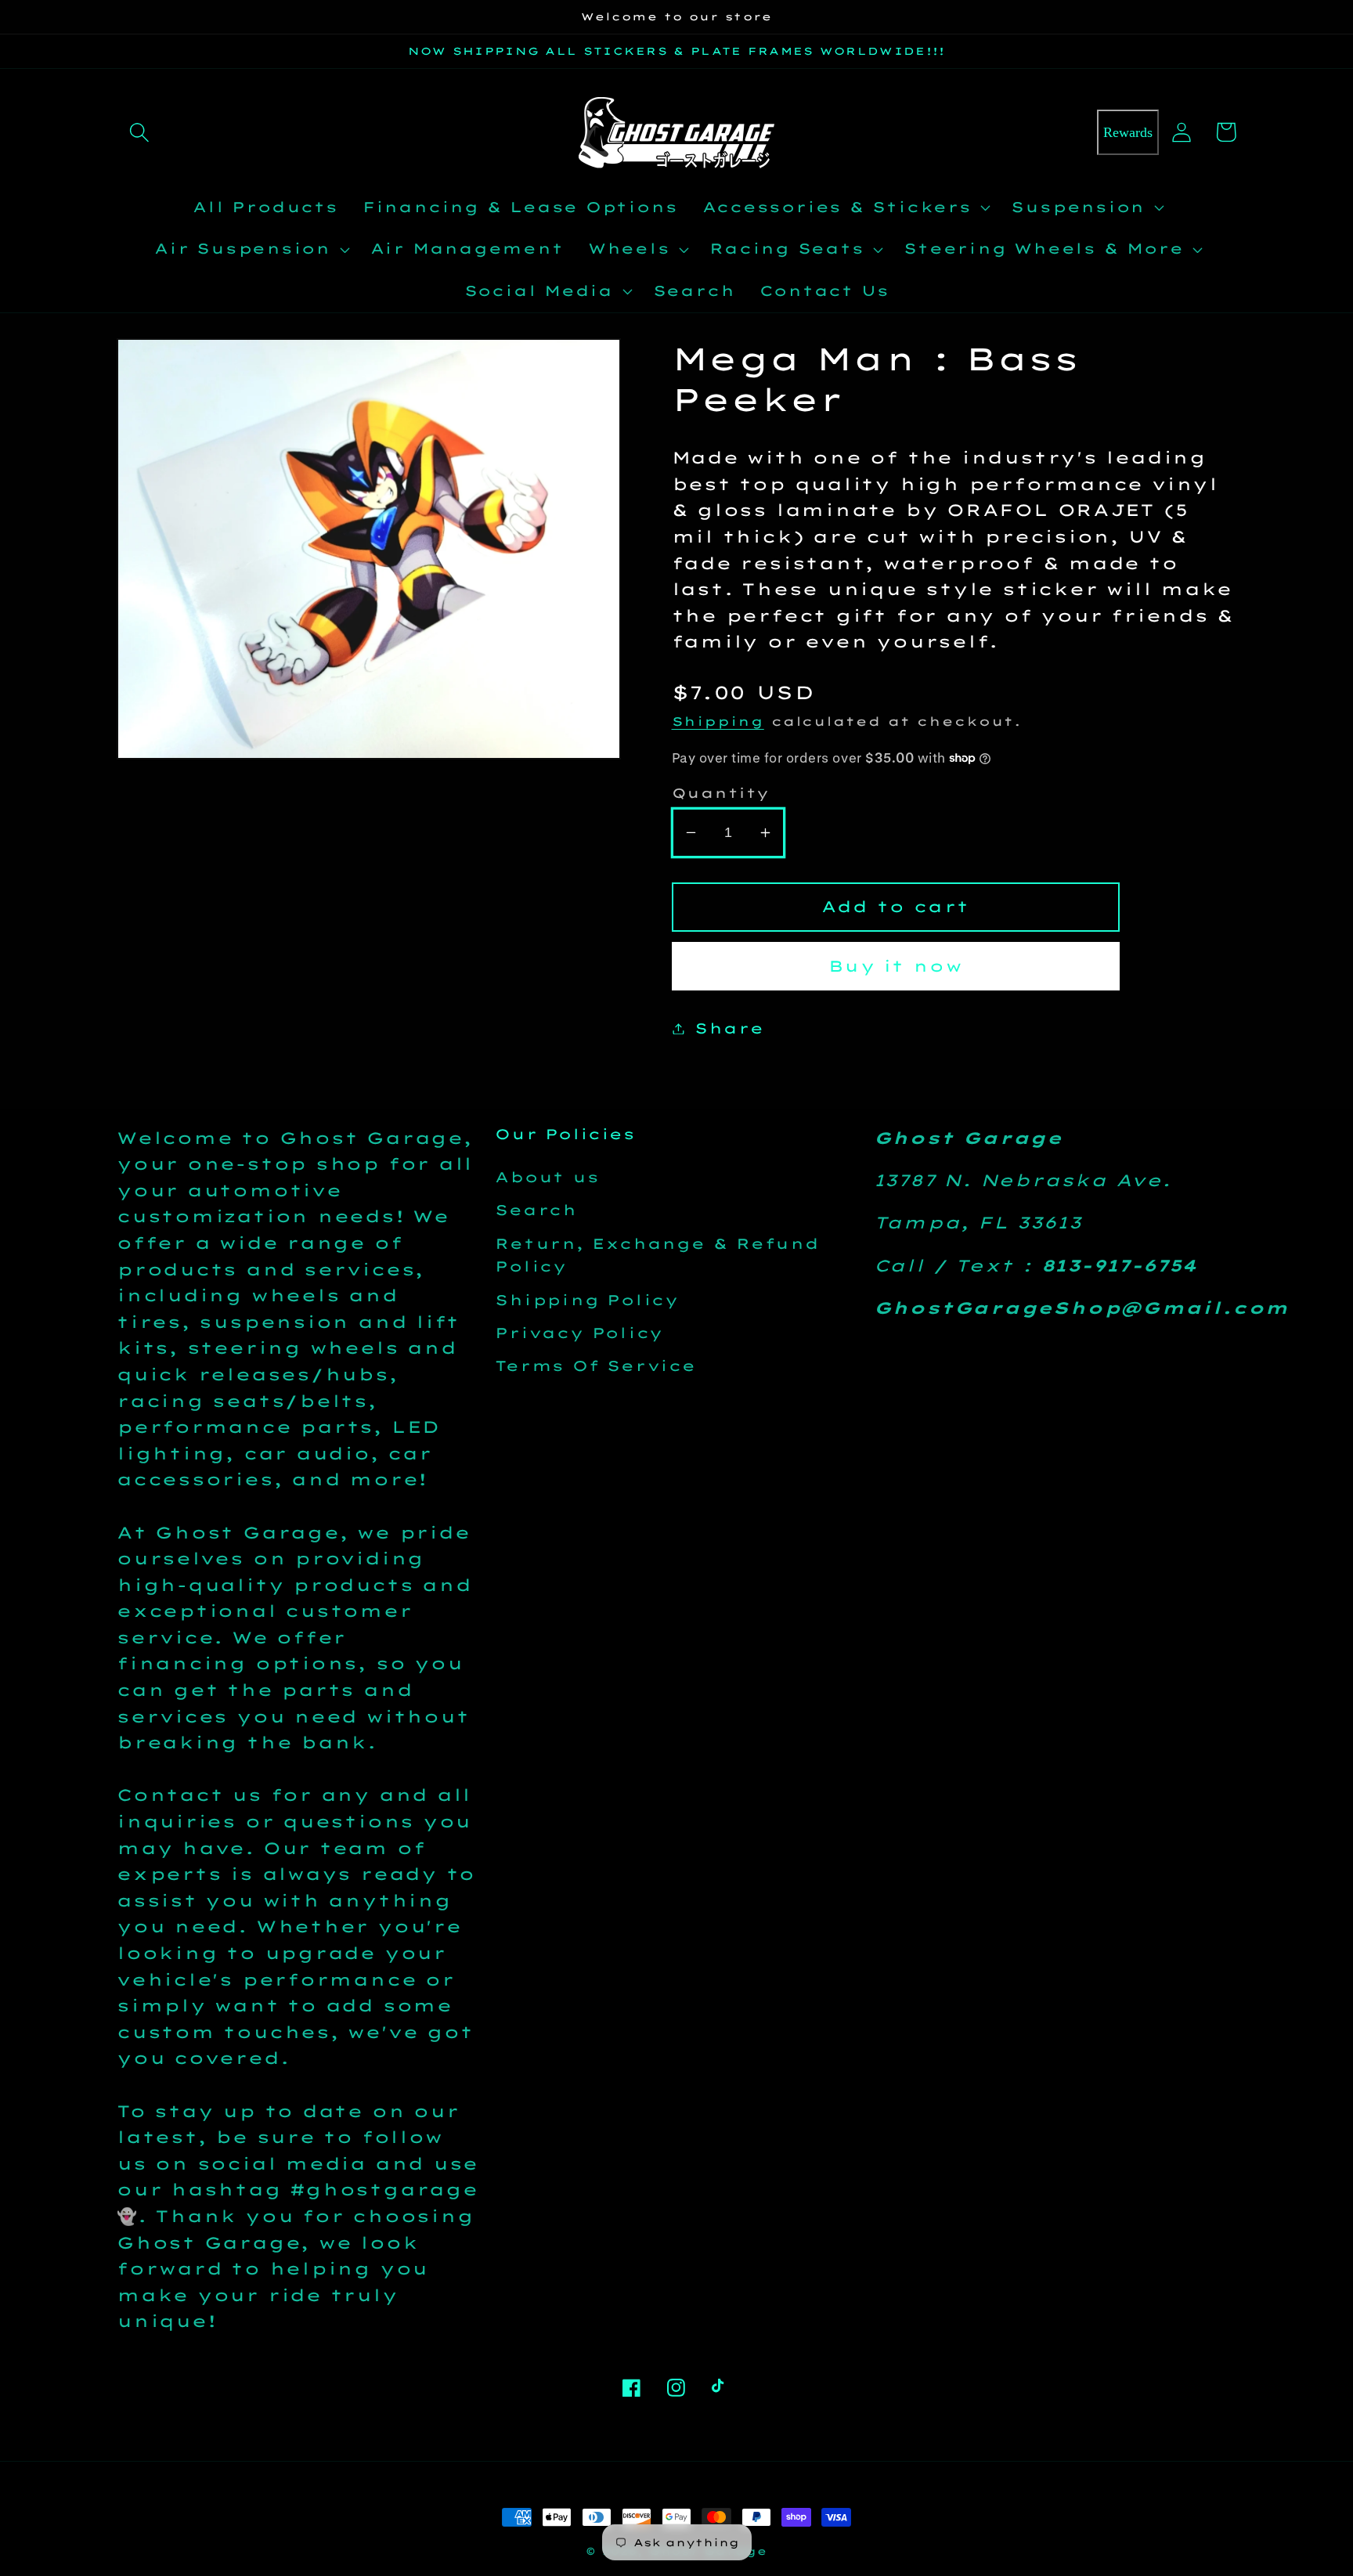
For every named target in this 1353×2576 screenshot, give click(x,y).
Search (536, 1210)
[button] (139, 132)
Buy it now (895, 966)
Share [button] (729, 1028)
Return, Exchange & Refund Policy (657, 1255)
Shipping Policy (587, 1300)
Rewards (1128, 132)
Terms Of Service (595, 1366)
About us (547, 1177)
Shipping (718, 721)
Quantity (721, 793)
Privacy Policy (579, 1333)
